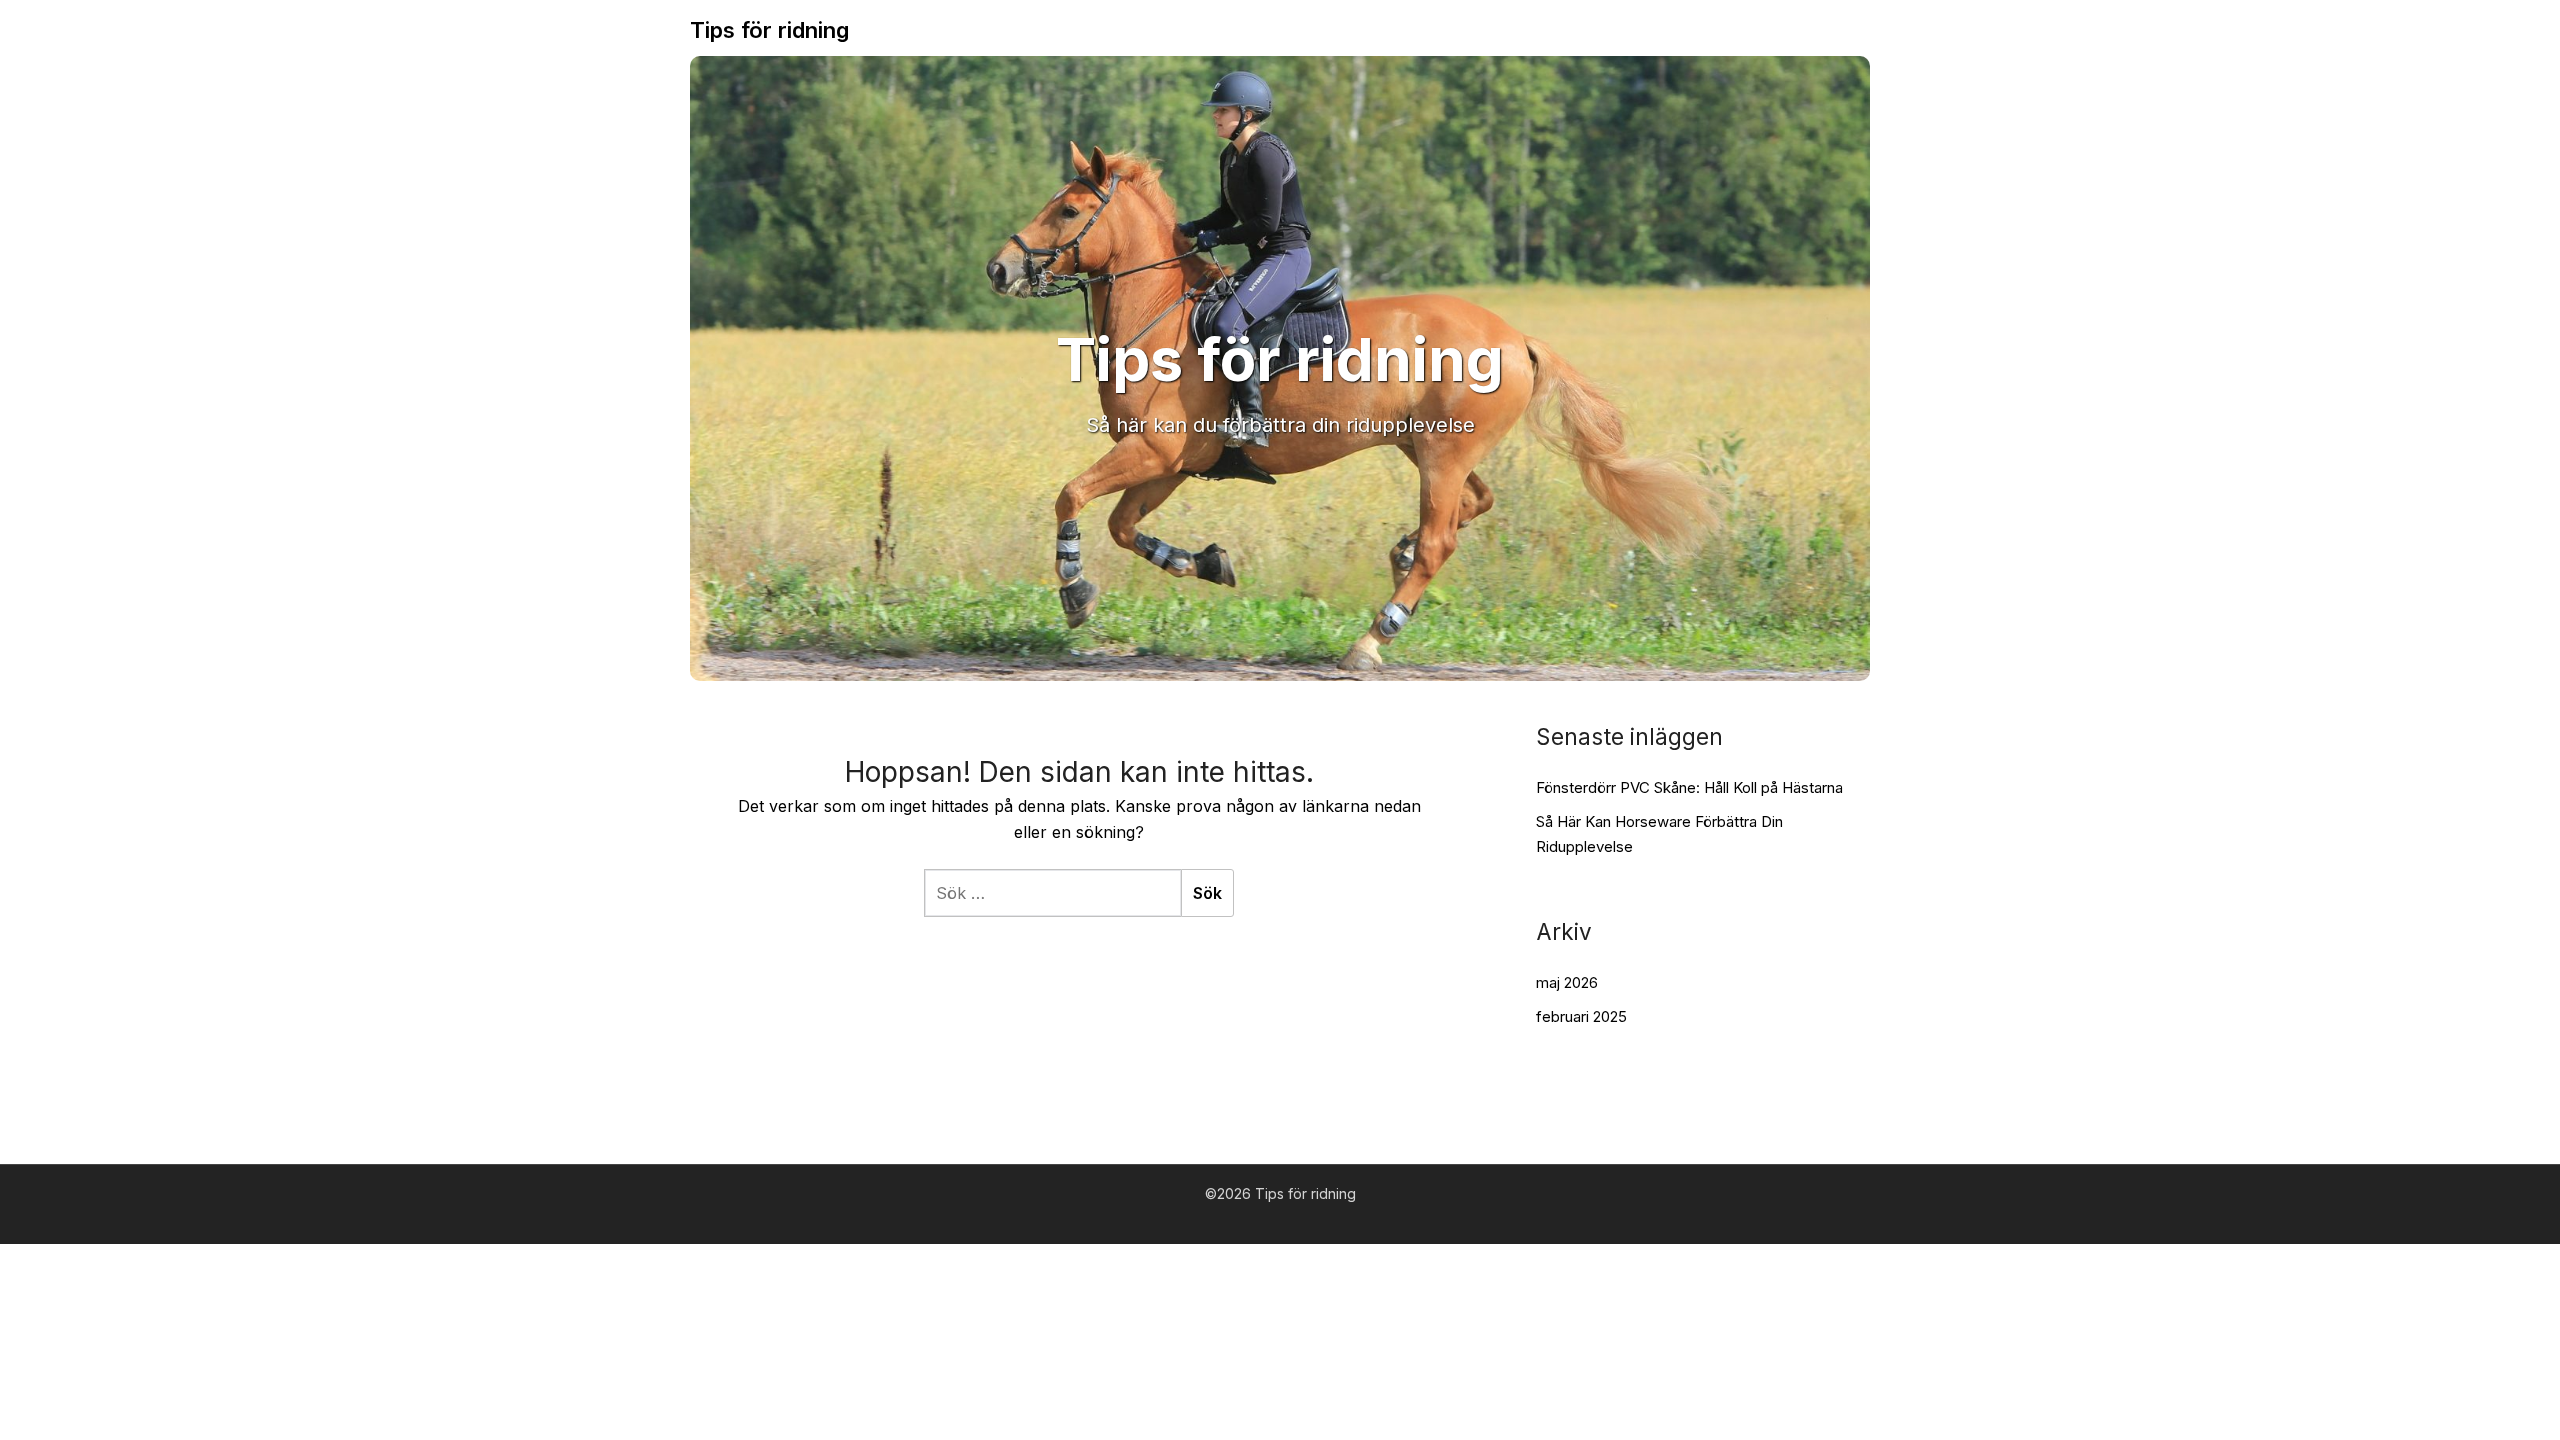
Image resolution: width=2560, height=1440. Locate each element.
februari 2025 (1581, 1016)
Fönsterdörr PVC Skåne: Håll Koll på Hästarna (1689, 787)
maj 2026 (1567, 982)
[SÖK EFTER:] (1052, 893)
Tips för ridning (769, 30)
